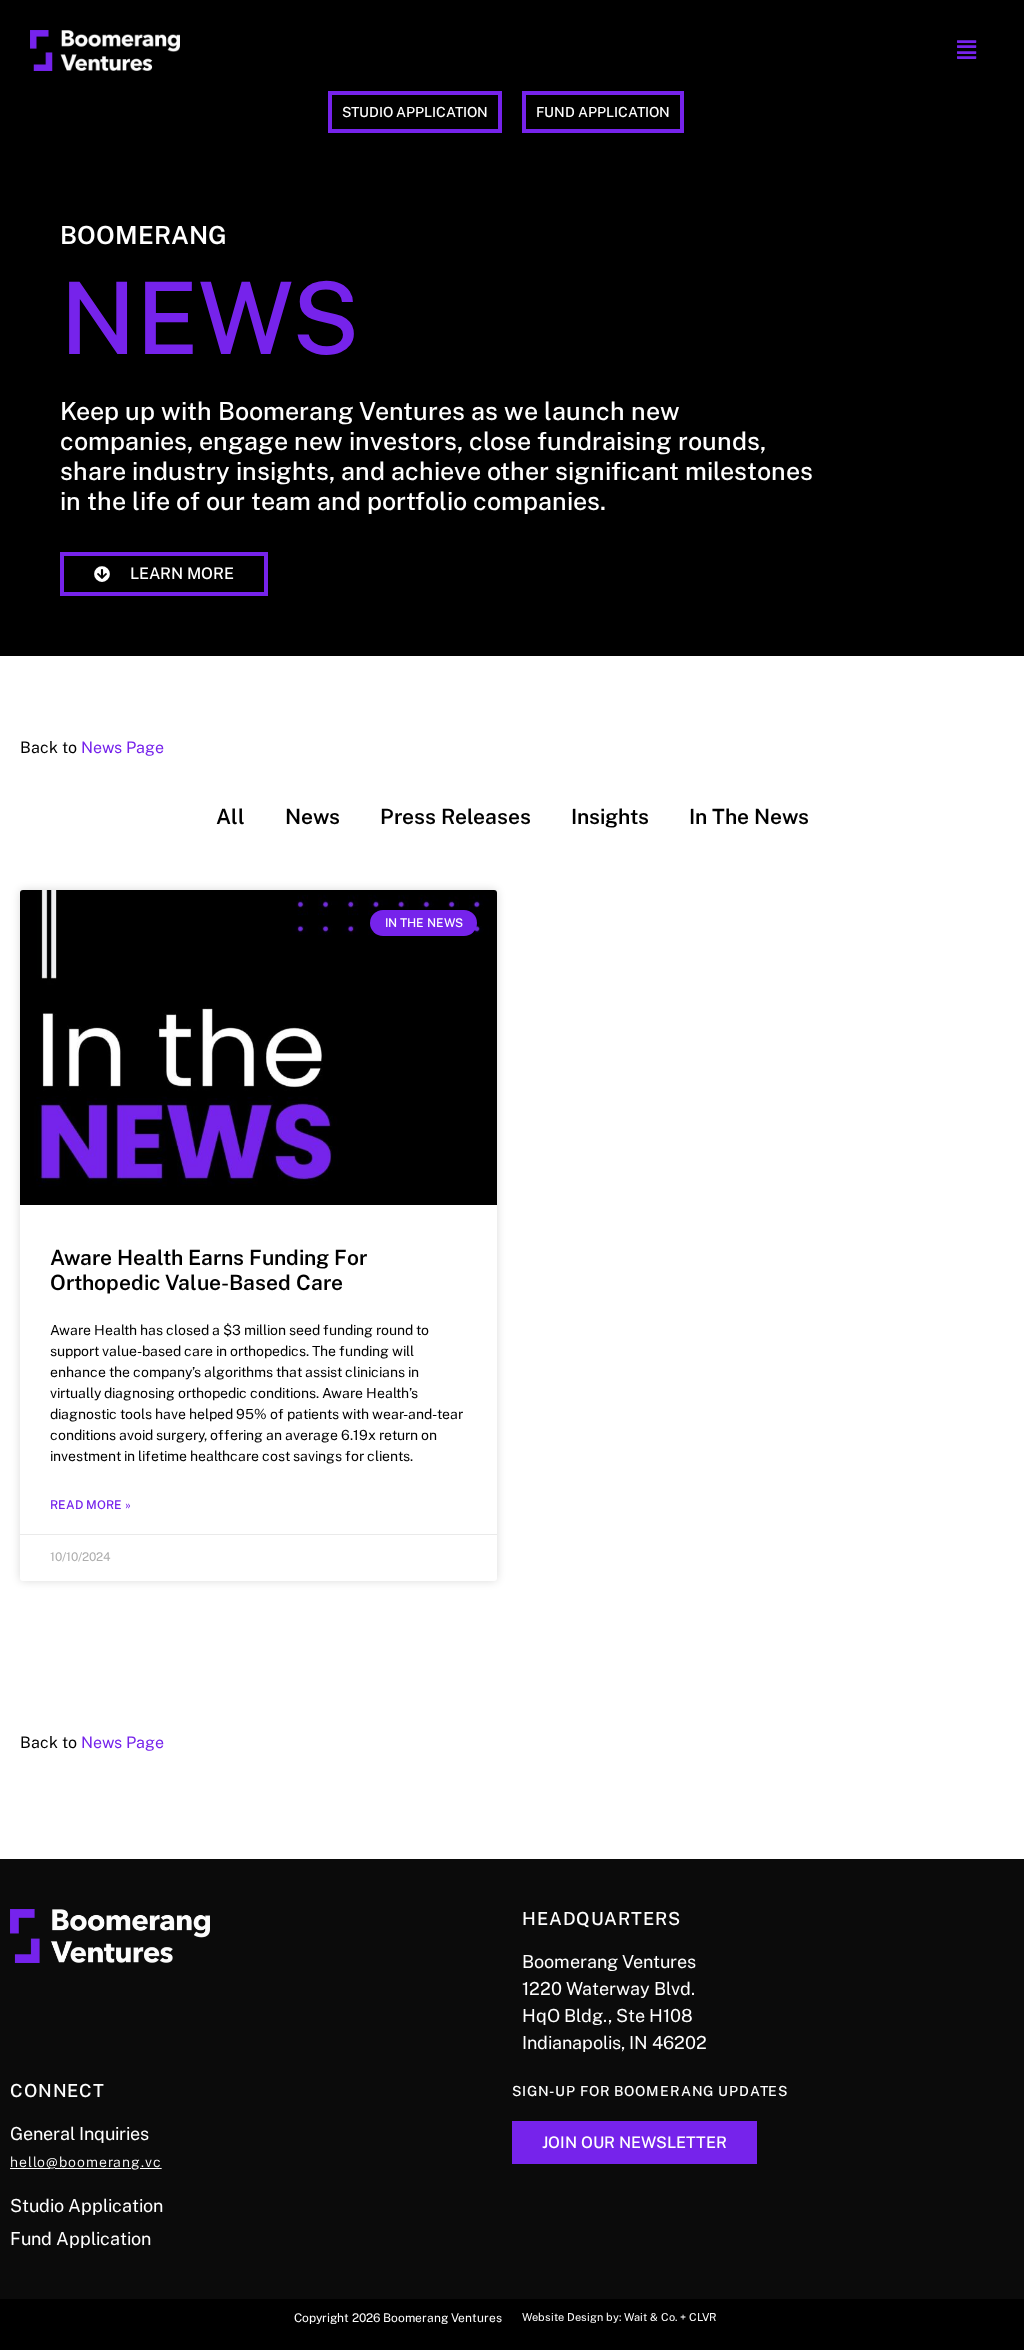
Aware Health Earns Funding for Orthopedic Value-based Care (208, 1270)
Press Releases (455, 816)
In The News (749, 816)
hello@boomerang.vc (86, 2162)
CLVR (702, 2317)
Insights (610, 816)
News (312, 816)
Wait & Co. (650, 2317)
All (230, 816)
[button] (967, 50)
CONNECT (57, 2090)
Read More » (90, 1505)
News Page (122, 747)
